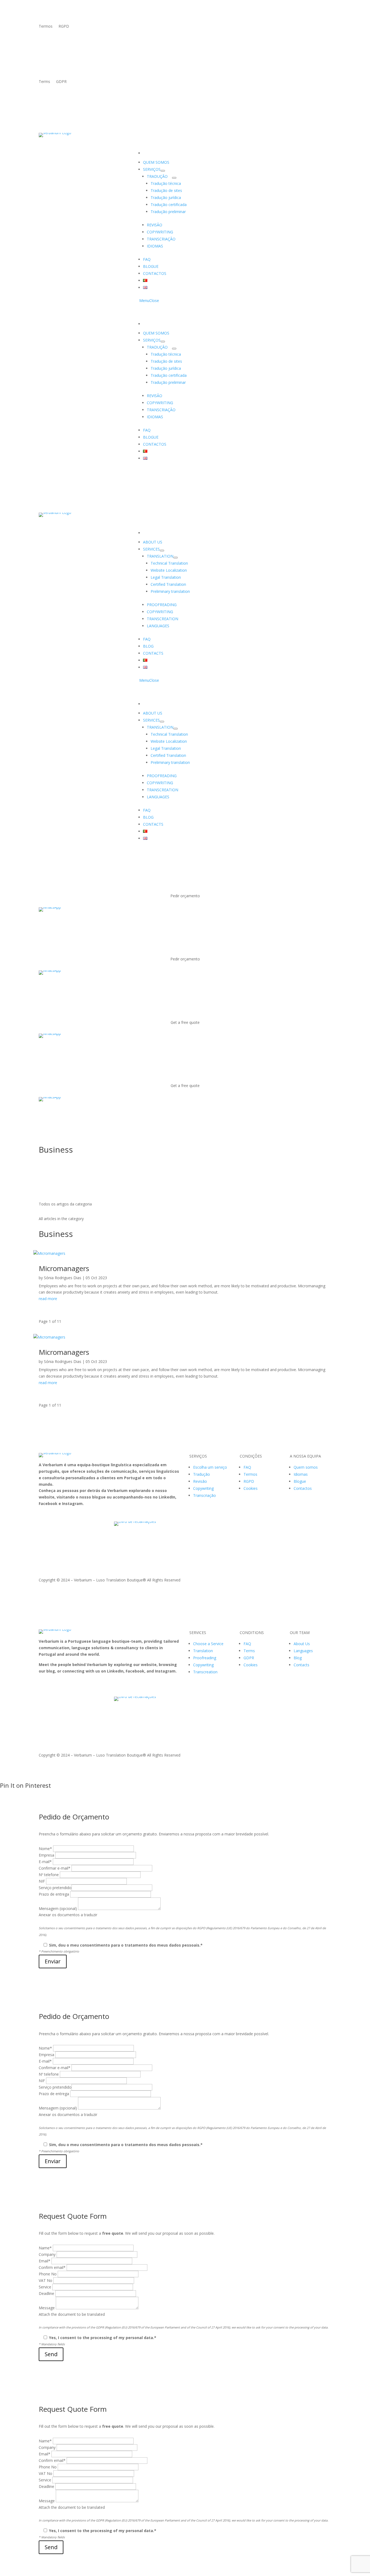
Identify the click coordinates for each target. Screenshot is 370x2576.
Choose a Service (208, 1644)
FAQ (247, 1467)
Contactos (303, 1488)
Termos (46, 27)
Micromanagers (64, 1268)
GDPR (61, 82)
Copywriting (203, 1488)
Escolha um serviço (210, 1467)
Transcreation (205, 1672)
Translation (203, 1651)
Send (51, 2354)
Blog (298, 1658)
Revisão (200, 1481)
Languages (303, 1651)
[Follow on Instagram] (327, 27)
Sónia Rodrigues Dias (63, 1278)
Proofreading (205, 1658)
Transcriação (205, 1495)
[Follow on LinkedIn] (305, 27)
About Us (302, 1644)
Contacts (301, 1665)
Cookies (251, 1488)
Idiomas (301, 1474)
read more (48, 1299)
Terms (44, 82)
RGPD (64, 27)
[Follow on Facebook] (316, 27)
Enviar (53, 1961)
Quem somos (306, 1467)
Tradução (202, 1474)
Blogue (300, 1481)
